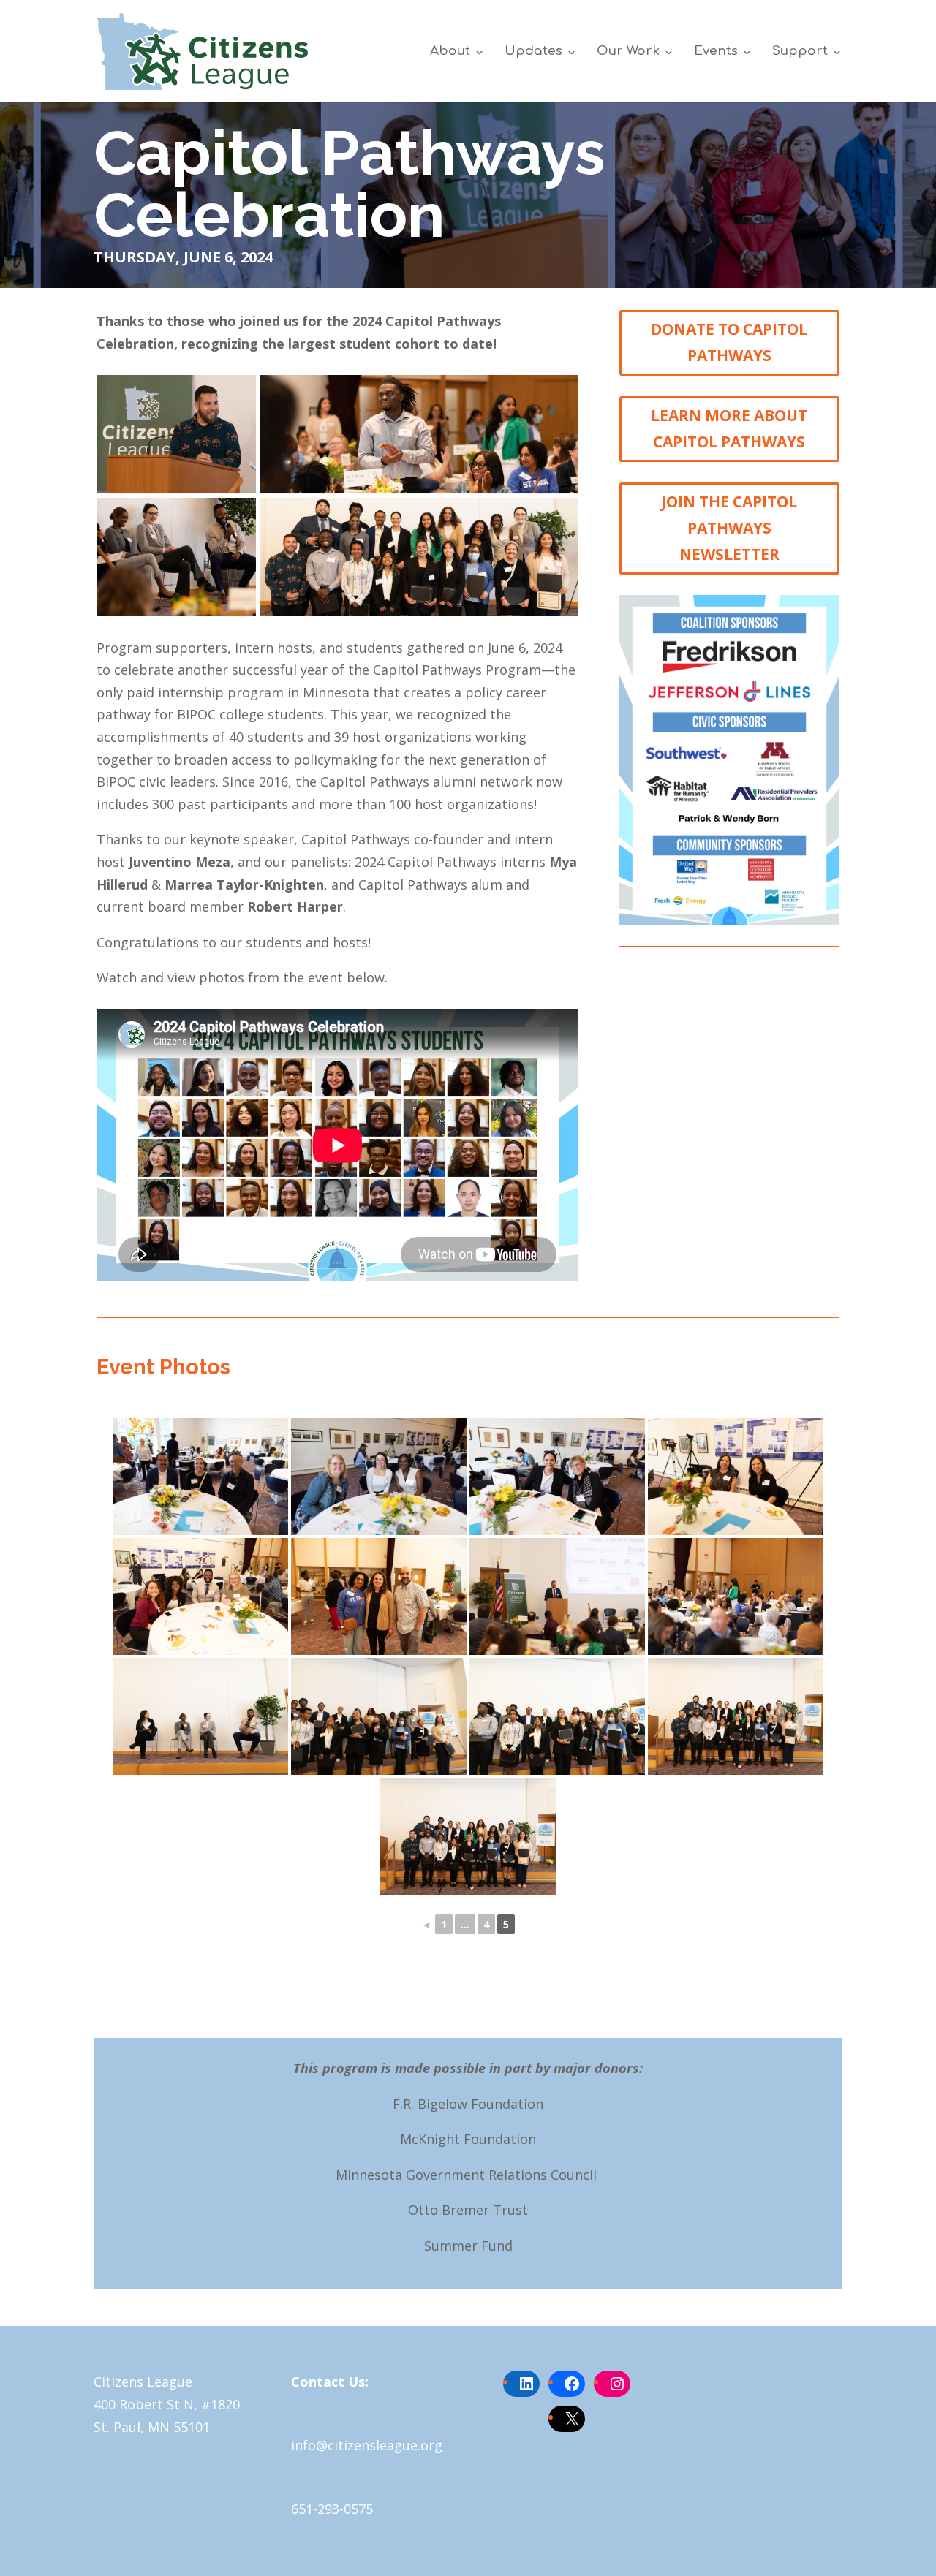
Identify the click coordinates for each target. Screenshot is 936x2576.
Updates (533, 52)
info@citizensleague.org (367, 2446)
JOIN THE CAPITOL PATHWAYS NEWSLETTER (729, 527)
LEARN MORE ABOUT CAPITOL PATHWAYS (729, 428)
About (450, 52)
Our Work (628, 52)
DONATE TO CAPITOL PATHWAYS (729, 342)
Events (716, 52)
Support (800, 52)
